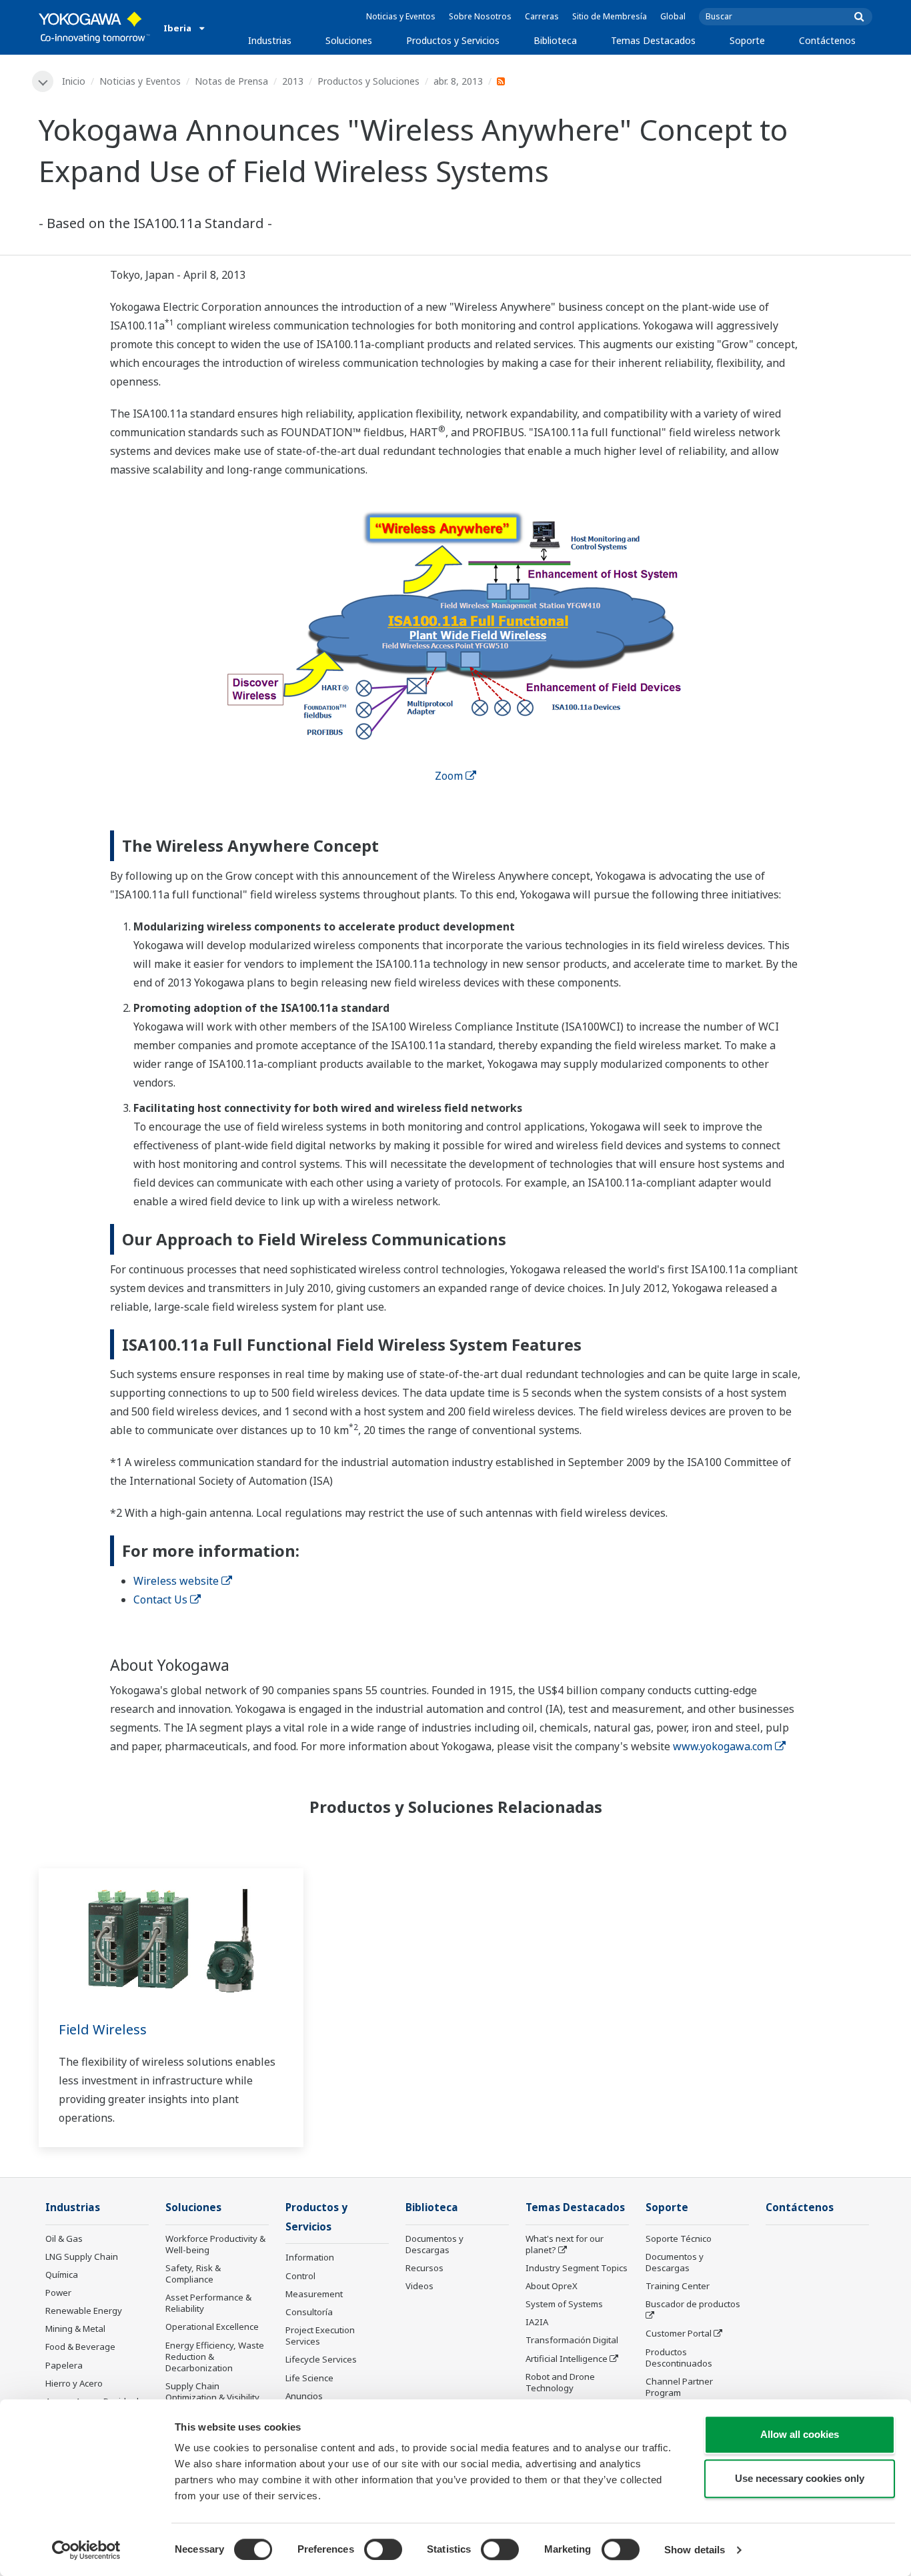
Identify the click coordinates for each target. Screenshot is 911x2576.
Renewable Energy (84, 2311)
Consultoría (309, 2312)
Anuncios (304, 2396)
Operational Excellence (212, 2327)
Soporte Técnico (679, 2238)
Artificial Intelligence (567, 2359)
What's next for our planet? (565, 2244)
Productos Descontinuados (679, 2358)
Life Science (309, 2378)
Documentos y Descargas (434, 2244)
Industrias (270, 40)
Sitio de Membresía (610, 16)
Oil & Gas (64, 2238)
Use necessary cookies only (800, 2478)
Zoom (449, 776)
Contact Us (160, 1599)
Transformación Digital (572, 2340)
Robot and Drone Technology (560, 2382)
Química (62, 2275)
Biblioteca (555, 40)
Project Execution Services (320, 2336)
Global (673, 16)
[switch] (383, 2549)
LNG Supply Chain (82, 2257)
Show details (695, 2550)
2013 (293, 81)
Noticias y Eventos (401, 16)
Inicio (74, 81)
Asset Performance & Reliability (208, 2303)
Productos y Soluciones (368, 81)
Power (58, 2293)
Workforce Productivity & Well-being (215, 2244)
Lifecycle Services (321, 2359)
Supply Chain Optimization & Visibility (212, 2392)
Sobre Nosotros (480, 16)
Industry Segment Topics (577, 2268)
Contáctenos (827, 40)
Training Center (678, 2286)
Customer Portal (679, 2333)
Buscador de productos (693, 2304)
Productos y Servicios (453, 40)
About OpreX (552, 2286)
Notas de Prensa (231, 81)
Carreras (542, 16)
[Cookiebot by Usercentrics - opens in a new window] (86, 2550)
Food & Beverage (80, 2347)
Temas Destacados (653, 40)
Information (310, 2257)
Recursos (424, 2268)
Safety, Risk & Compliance (193, 2274)
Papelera (64, 2365)
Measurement (314, 2294)
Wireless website (176, 1581)
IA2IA (537, 2322)
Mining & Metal (75, 2329)
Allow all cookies (800, 2434)
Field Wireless (103, 2029)
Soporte (747, 40)
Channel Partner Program (679, 2387)
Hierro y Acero (74, 2383)
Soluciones (349, 40)
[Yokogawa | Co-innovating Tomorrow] (94, 27)
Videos (419, 2286)
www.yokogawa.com (723, 1746)
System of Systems (564, 2304)
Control (300, 2276)
